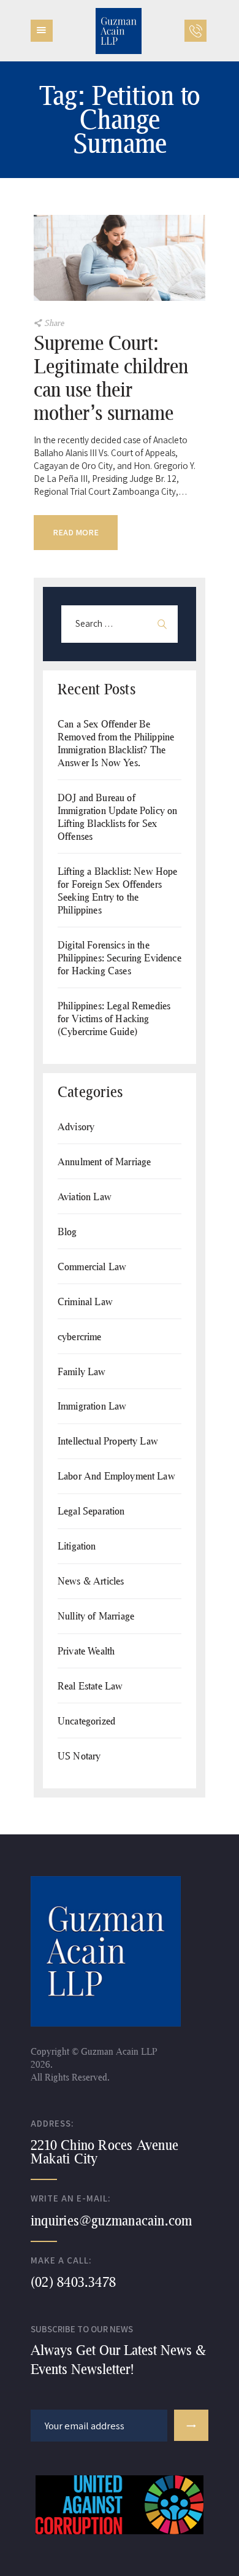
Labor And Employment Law (116, 1476)
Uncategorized (86, 1721)
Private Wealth (86, 1651)
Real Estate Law (90, 1686)
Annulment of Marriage (104, 1161)
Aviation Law (85, 1196)
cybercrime (80, 1336)
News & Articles (91, 1581)
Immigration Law (92, 1406)
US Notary (79, 1755)
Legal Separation (91, 1511)
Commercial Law (92, 1266)
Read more (76, 532)
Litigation (77, 1546)
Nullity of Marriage (96, 1616)
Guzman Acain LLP (118, 2051)
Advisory (76, 1126)
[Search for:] (120, 623)
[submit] (191, 2425)
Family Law (82, 1371)
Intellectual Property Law (108, 1441)
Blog (67, 1231)
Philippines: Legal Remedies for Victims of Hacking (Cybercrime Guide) (114, 1018)
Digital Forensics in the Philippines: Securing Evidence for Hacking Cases (120, 957)
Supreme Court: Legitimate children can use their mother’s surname (111, 378)
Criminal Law (85, 1301)
